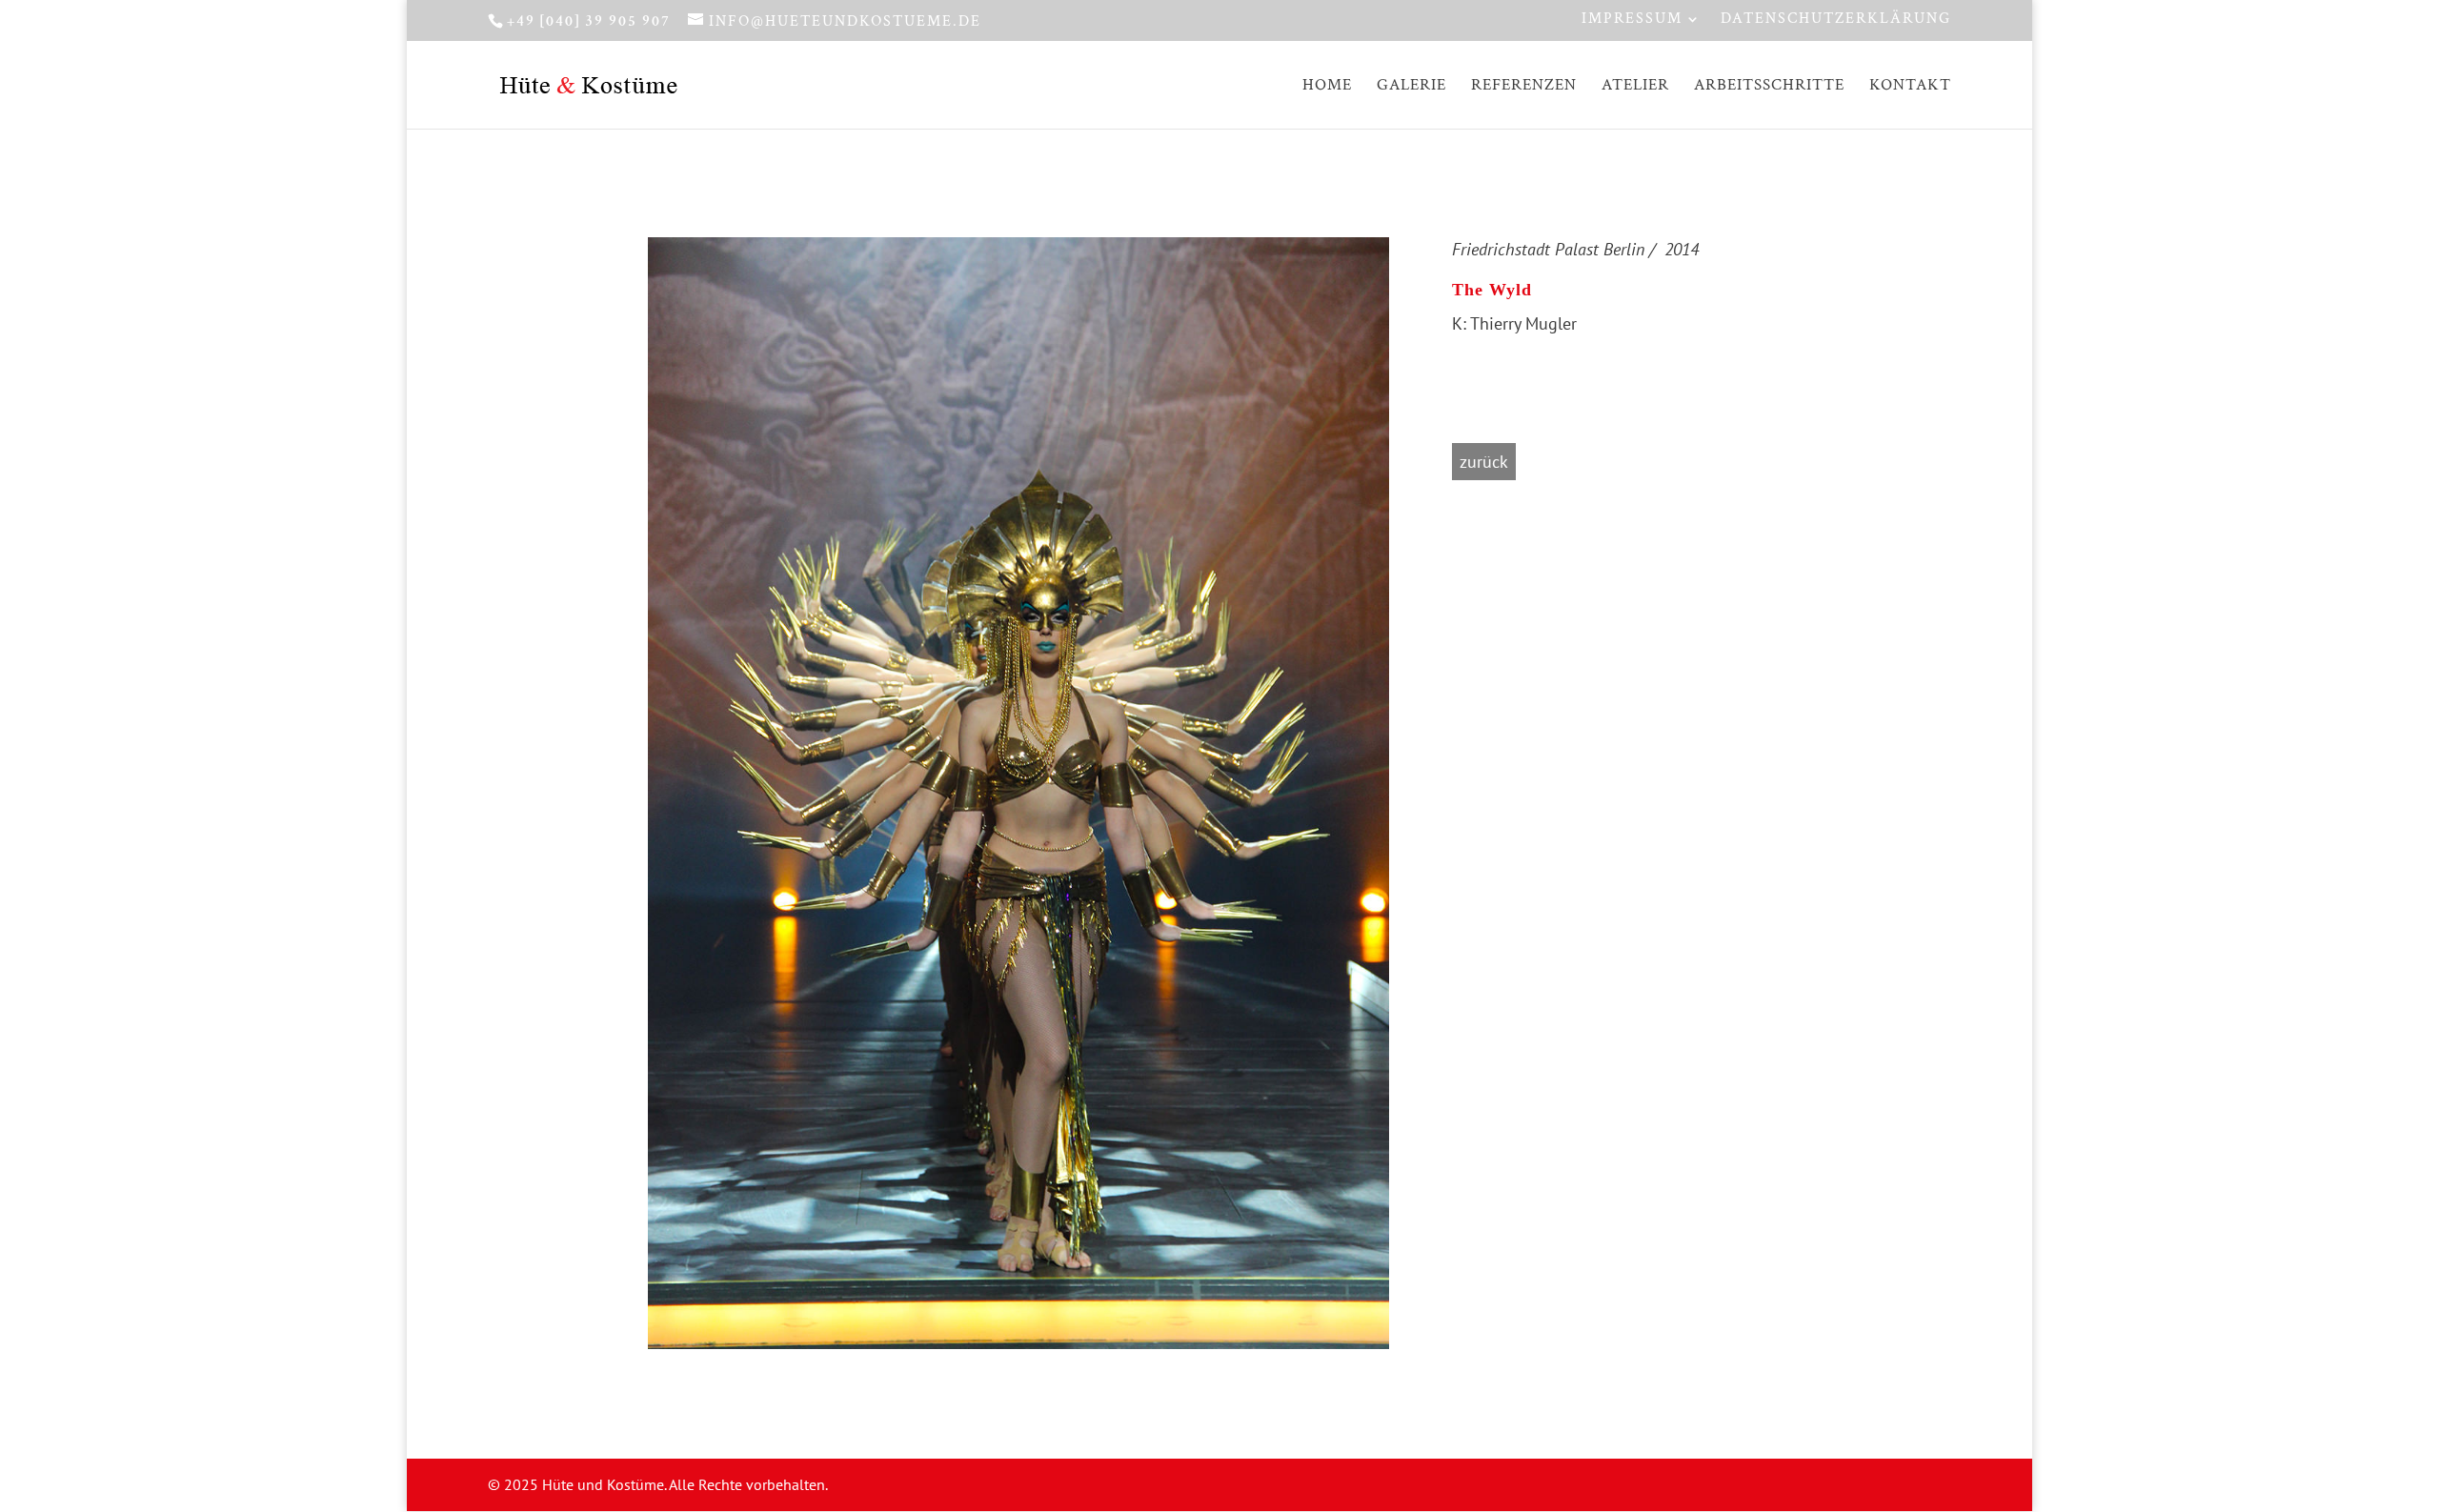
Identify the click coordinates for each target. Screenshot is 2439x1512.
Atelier (1635, 87)
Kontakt (1910, 87)
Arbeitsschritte (1769, 87)
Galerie (1411, 87)
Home (1327, 87)
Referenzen (1524, 87)
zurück (1484, 462)
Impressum (1632, 20)
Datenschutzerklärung (1836, 20)
